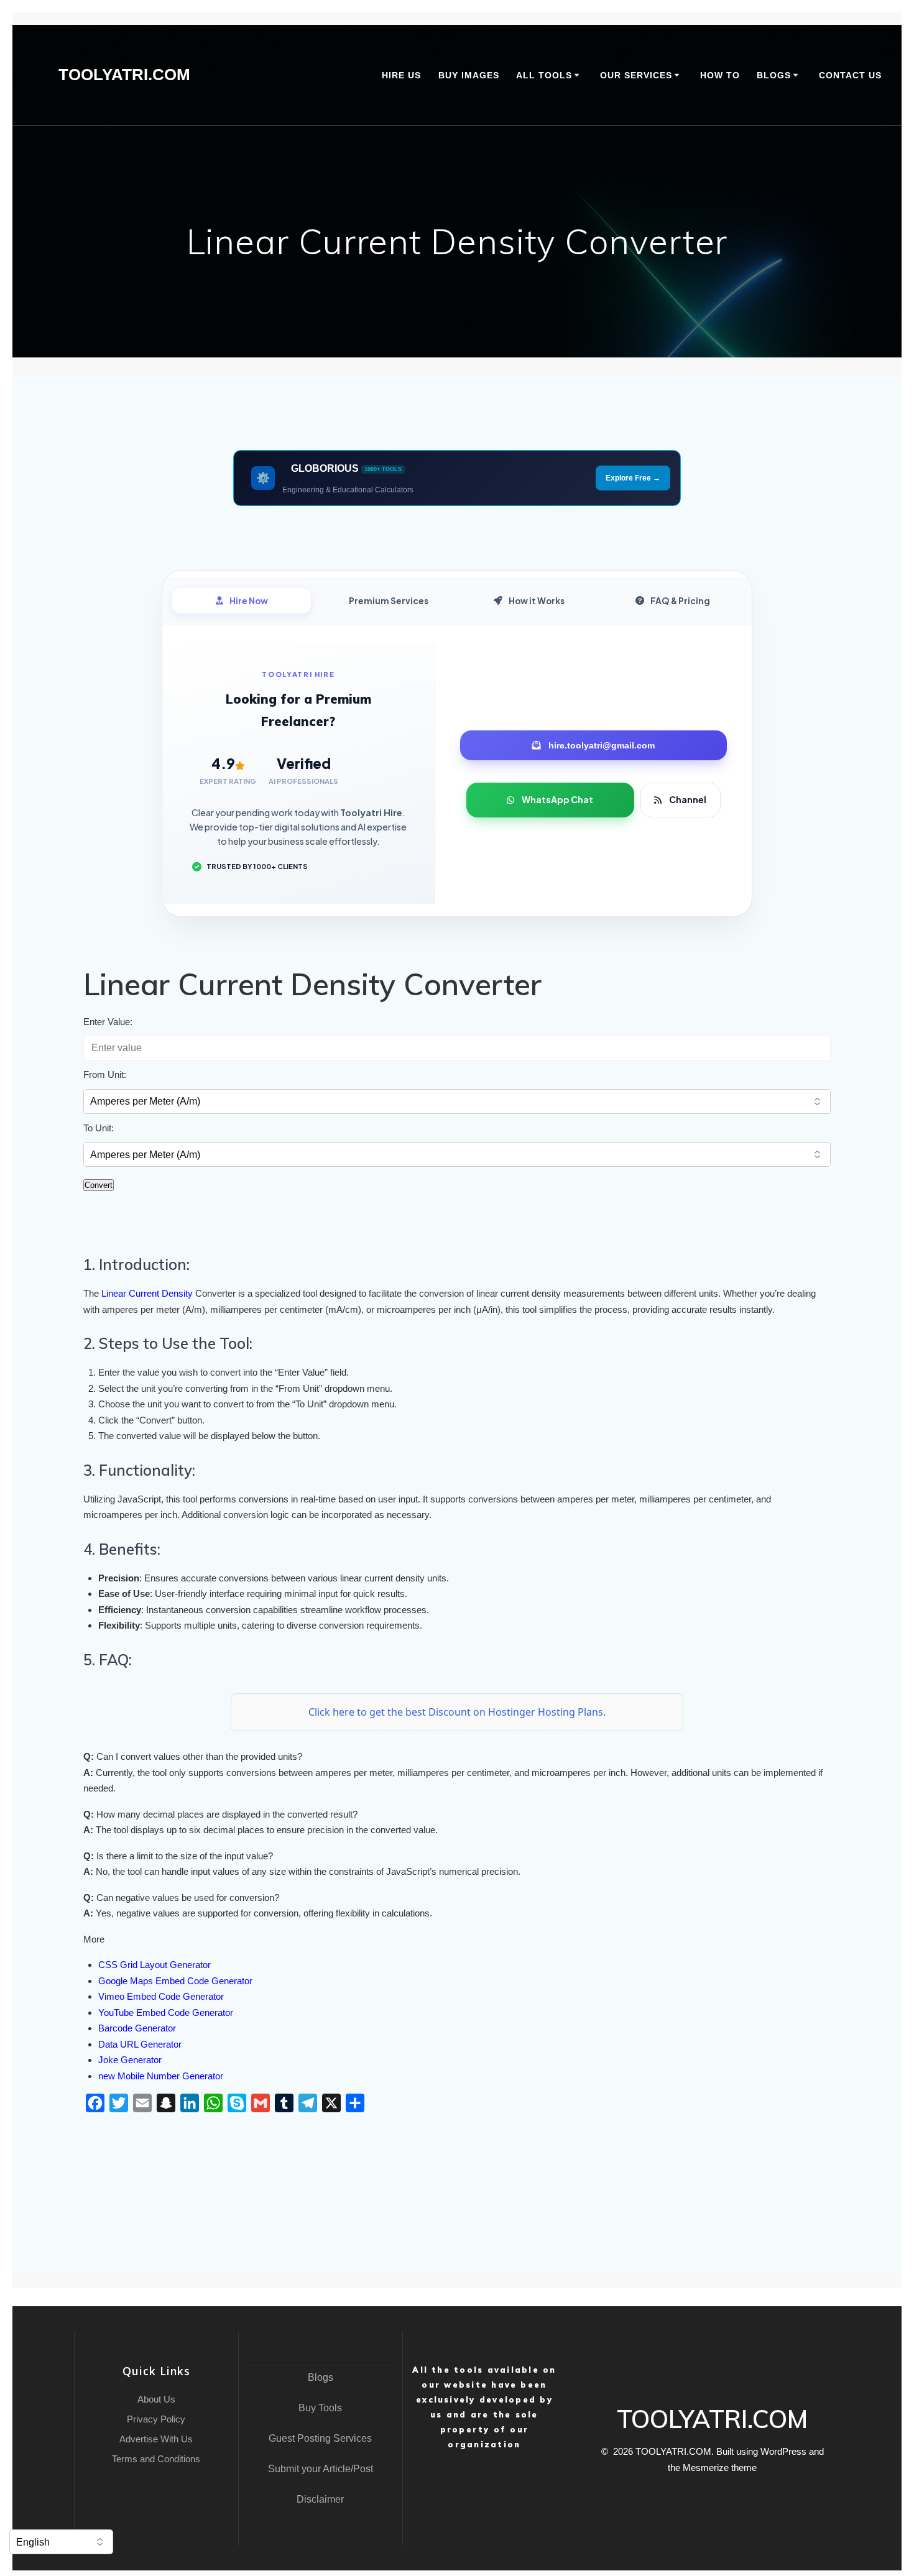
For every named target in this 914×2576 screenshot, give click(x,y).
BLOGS (774, 75)
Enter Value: (108, 1022)
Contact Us (850, 75)
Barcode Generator (137, 2028)
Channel (688, 799)
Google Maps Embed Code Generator (175, 1981)
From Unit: (105, 1074)
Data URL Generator (140, 2044)
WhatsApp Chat (557, 799)
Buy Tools (320, 2408)
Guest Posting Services (320, 2438)
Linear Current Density (146, 1293)
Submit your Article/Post (321, 2469)
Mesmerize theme (720, 2468)
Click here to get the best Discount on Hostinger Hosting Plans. (457, 1712)
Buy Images (469, 75)
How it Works (537, 601)
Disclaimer (320, 2499)
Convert (99, 1185)
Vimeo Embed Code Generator (161, 1996)
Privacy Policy (156, 2419)
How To (720, 75)
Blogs (321, 2377)
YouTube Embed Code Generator (166, 2012)
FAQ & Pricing (680, 601)
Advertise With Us (156, 2439)
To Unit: (99, 1128)
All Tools (544, 75)
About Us (156, 2399)
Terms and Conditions (156, 2459)
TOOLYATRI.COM (124, 75)
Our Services (636, 75)
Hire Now (249, 601)
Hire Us (401, 75)
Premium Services (389, 601)
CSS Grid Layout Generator (155, 1965)
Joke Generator (130, 2060)
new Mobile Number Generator (161, 2076)
